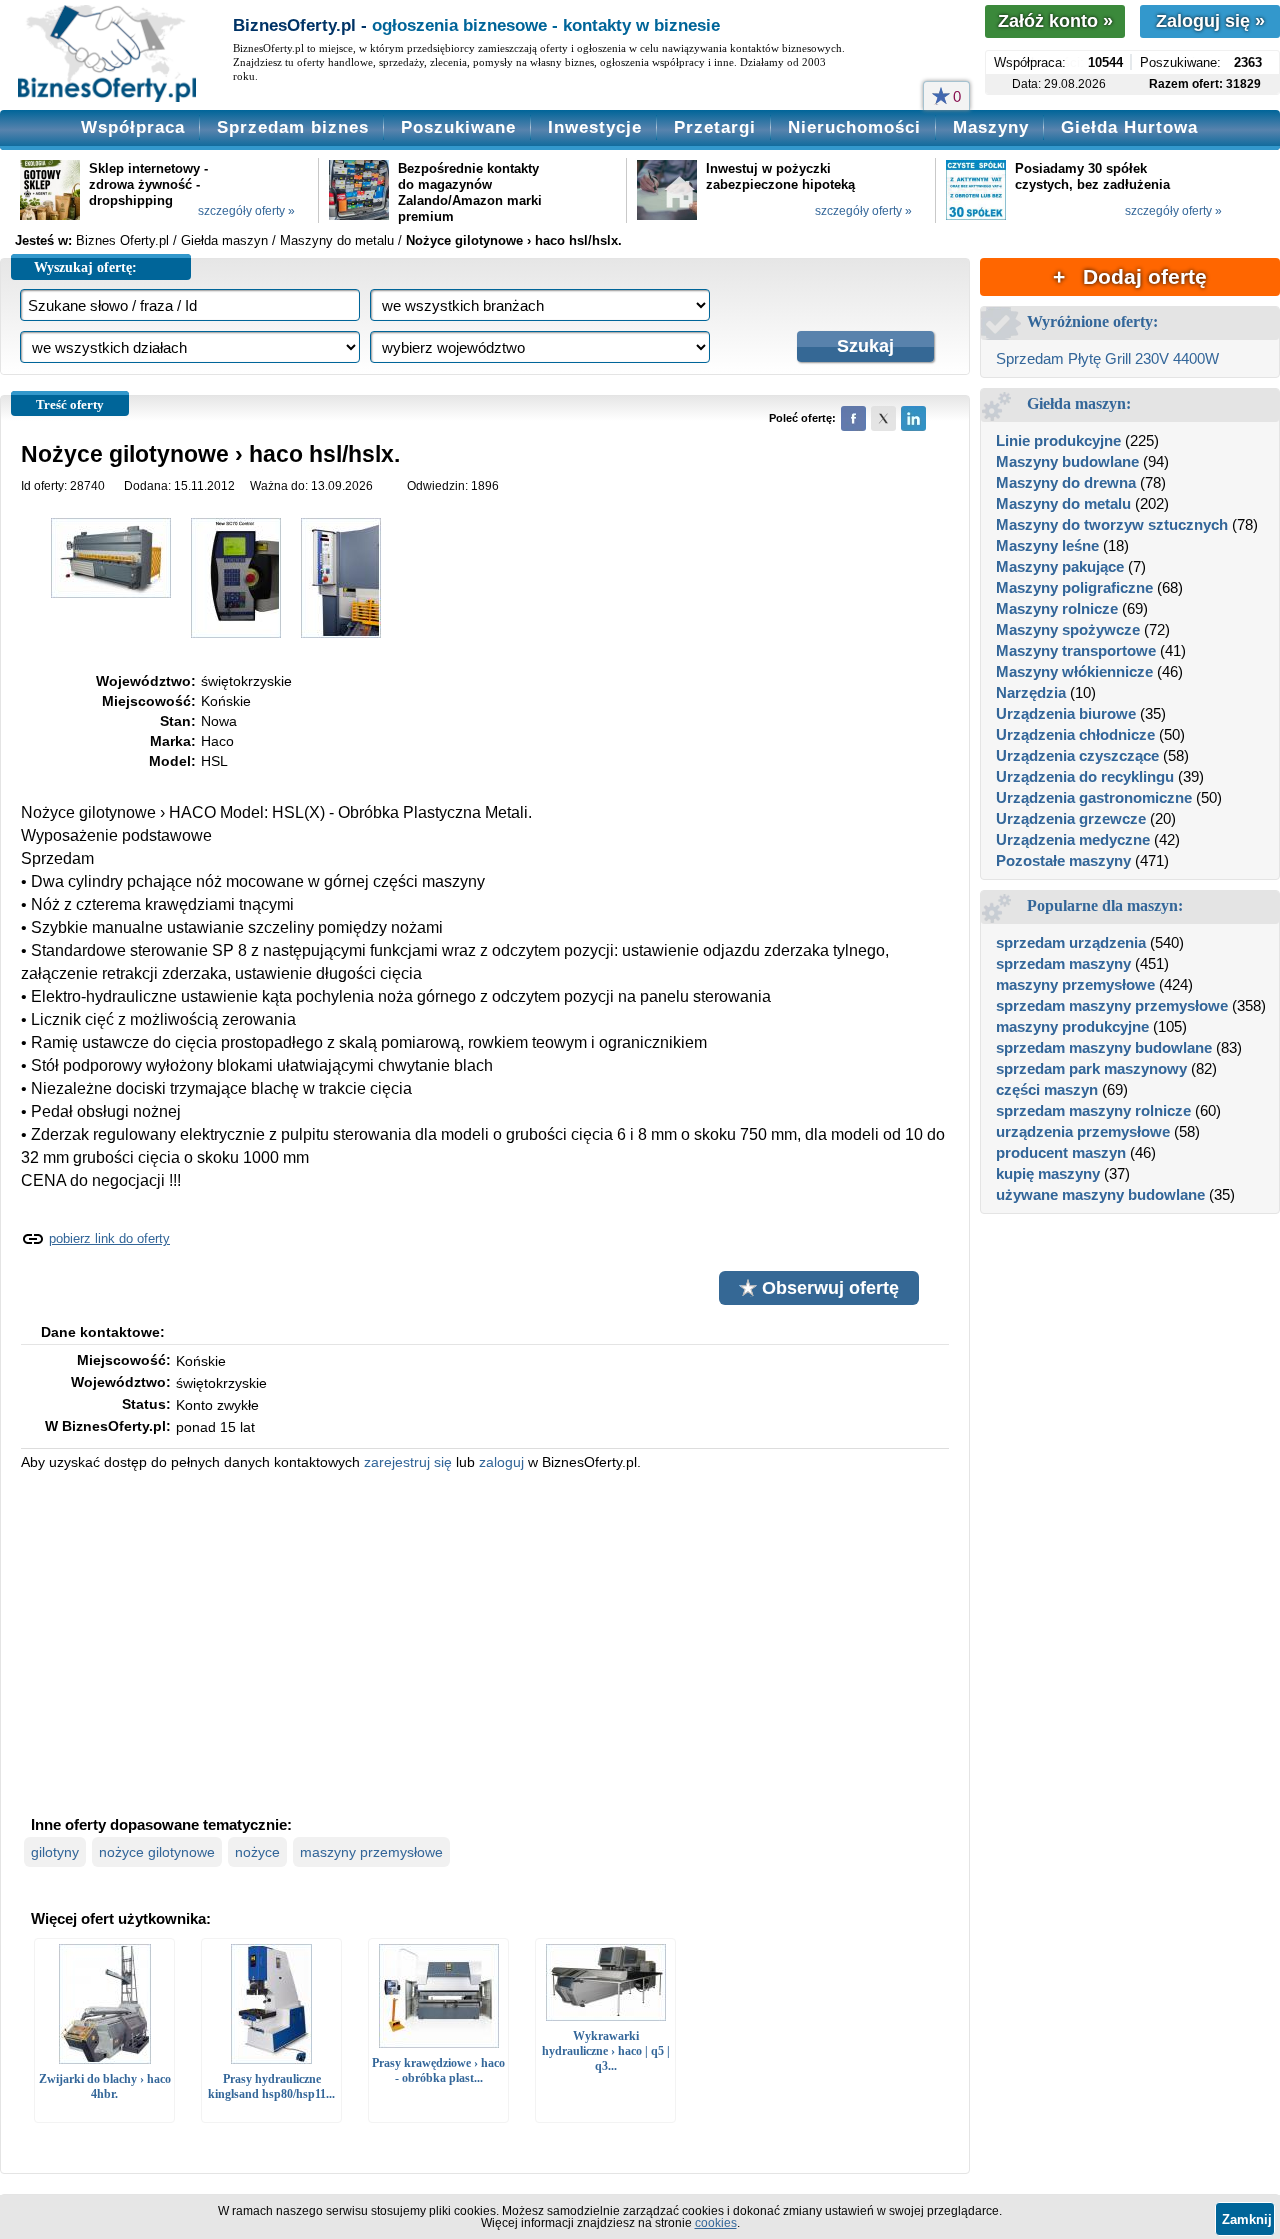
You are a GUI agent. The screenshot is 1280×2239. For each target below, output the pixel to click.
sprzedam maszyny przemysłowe (1112, 1005)
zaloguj (501, 1462)
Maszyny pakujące (1060, 566)
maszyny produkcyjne (1072, 1026)
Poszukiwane (458, 127)
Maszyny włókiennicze (1074, 671)
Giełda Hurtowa (1129, 127)
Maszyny (991, 127)
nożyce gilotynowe (157, 1852)
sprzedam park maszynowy (1091, 1068)
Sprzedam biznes (293, 127)
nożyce (257, 1852)
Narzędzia (1031, 692)
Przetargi (715, 127)
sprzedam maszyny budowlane (1104, 1047)
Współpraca (133, 127)
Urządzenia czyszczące (1077, 755)
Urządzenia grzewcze (1071, 818)
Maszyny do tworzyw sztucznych (1112, 524)
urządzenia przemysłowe (1083, 1131)
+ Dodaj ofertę (1130, 276)
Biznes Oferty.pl (122, 240)
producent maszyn (1061, 1152)
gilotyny (55, 1852)
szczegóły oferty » (246, 211)
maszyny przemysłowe (371, 1852)
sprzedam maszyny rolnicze (1093, 1110)
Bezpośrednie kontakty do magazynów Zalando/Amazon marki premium (470, 192)
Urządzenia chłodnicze (1075, 734)
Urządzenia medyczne (1073, 839)
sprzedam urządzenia (1071, 942)
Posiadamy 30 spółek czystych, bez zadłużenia (1092, 176)
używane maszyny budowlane (1100, 1194)
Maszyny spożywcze (1068, 629)
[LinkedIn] (913, 418)
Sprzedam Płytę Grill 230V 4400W (1107, 358)
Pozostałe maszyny (1063, 860)
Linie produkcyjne (1058, 440)
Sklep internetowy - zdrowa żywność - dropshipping (148, 184)
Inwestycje (595, 127)
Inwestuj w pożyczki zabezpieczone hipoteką (780, 176)
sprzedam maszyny (1063, 963)
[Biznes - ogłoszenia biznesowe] (107, 55)
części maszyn (1047, 1089)
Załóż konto (1055, 21)
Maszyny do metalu (1063, 503)
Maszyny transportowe (1076, 650)
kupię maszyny (1048, 1173)
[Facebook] (853, 418)
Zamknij (1247, 2219)
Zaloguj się (1210, 21)
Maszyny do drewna (1066, 482)
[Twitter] (883, 418)
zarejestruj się (408, 1462)
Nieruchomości (854, 127)
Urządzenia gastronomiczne (1094, 797)
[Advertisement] (485, 1641)
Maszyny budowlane (1067, 461)
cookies (716, 2223)
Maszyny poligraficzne (1074, 587)
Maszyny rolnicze (1057, 608)
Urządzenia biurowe (1066, 713)
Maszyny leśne (1047, 545)
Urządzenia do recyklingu (1085, 776)
